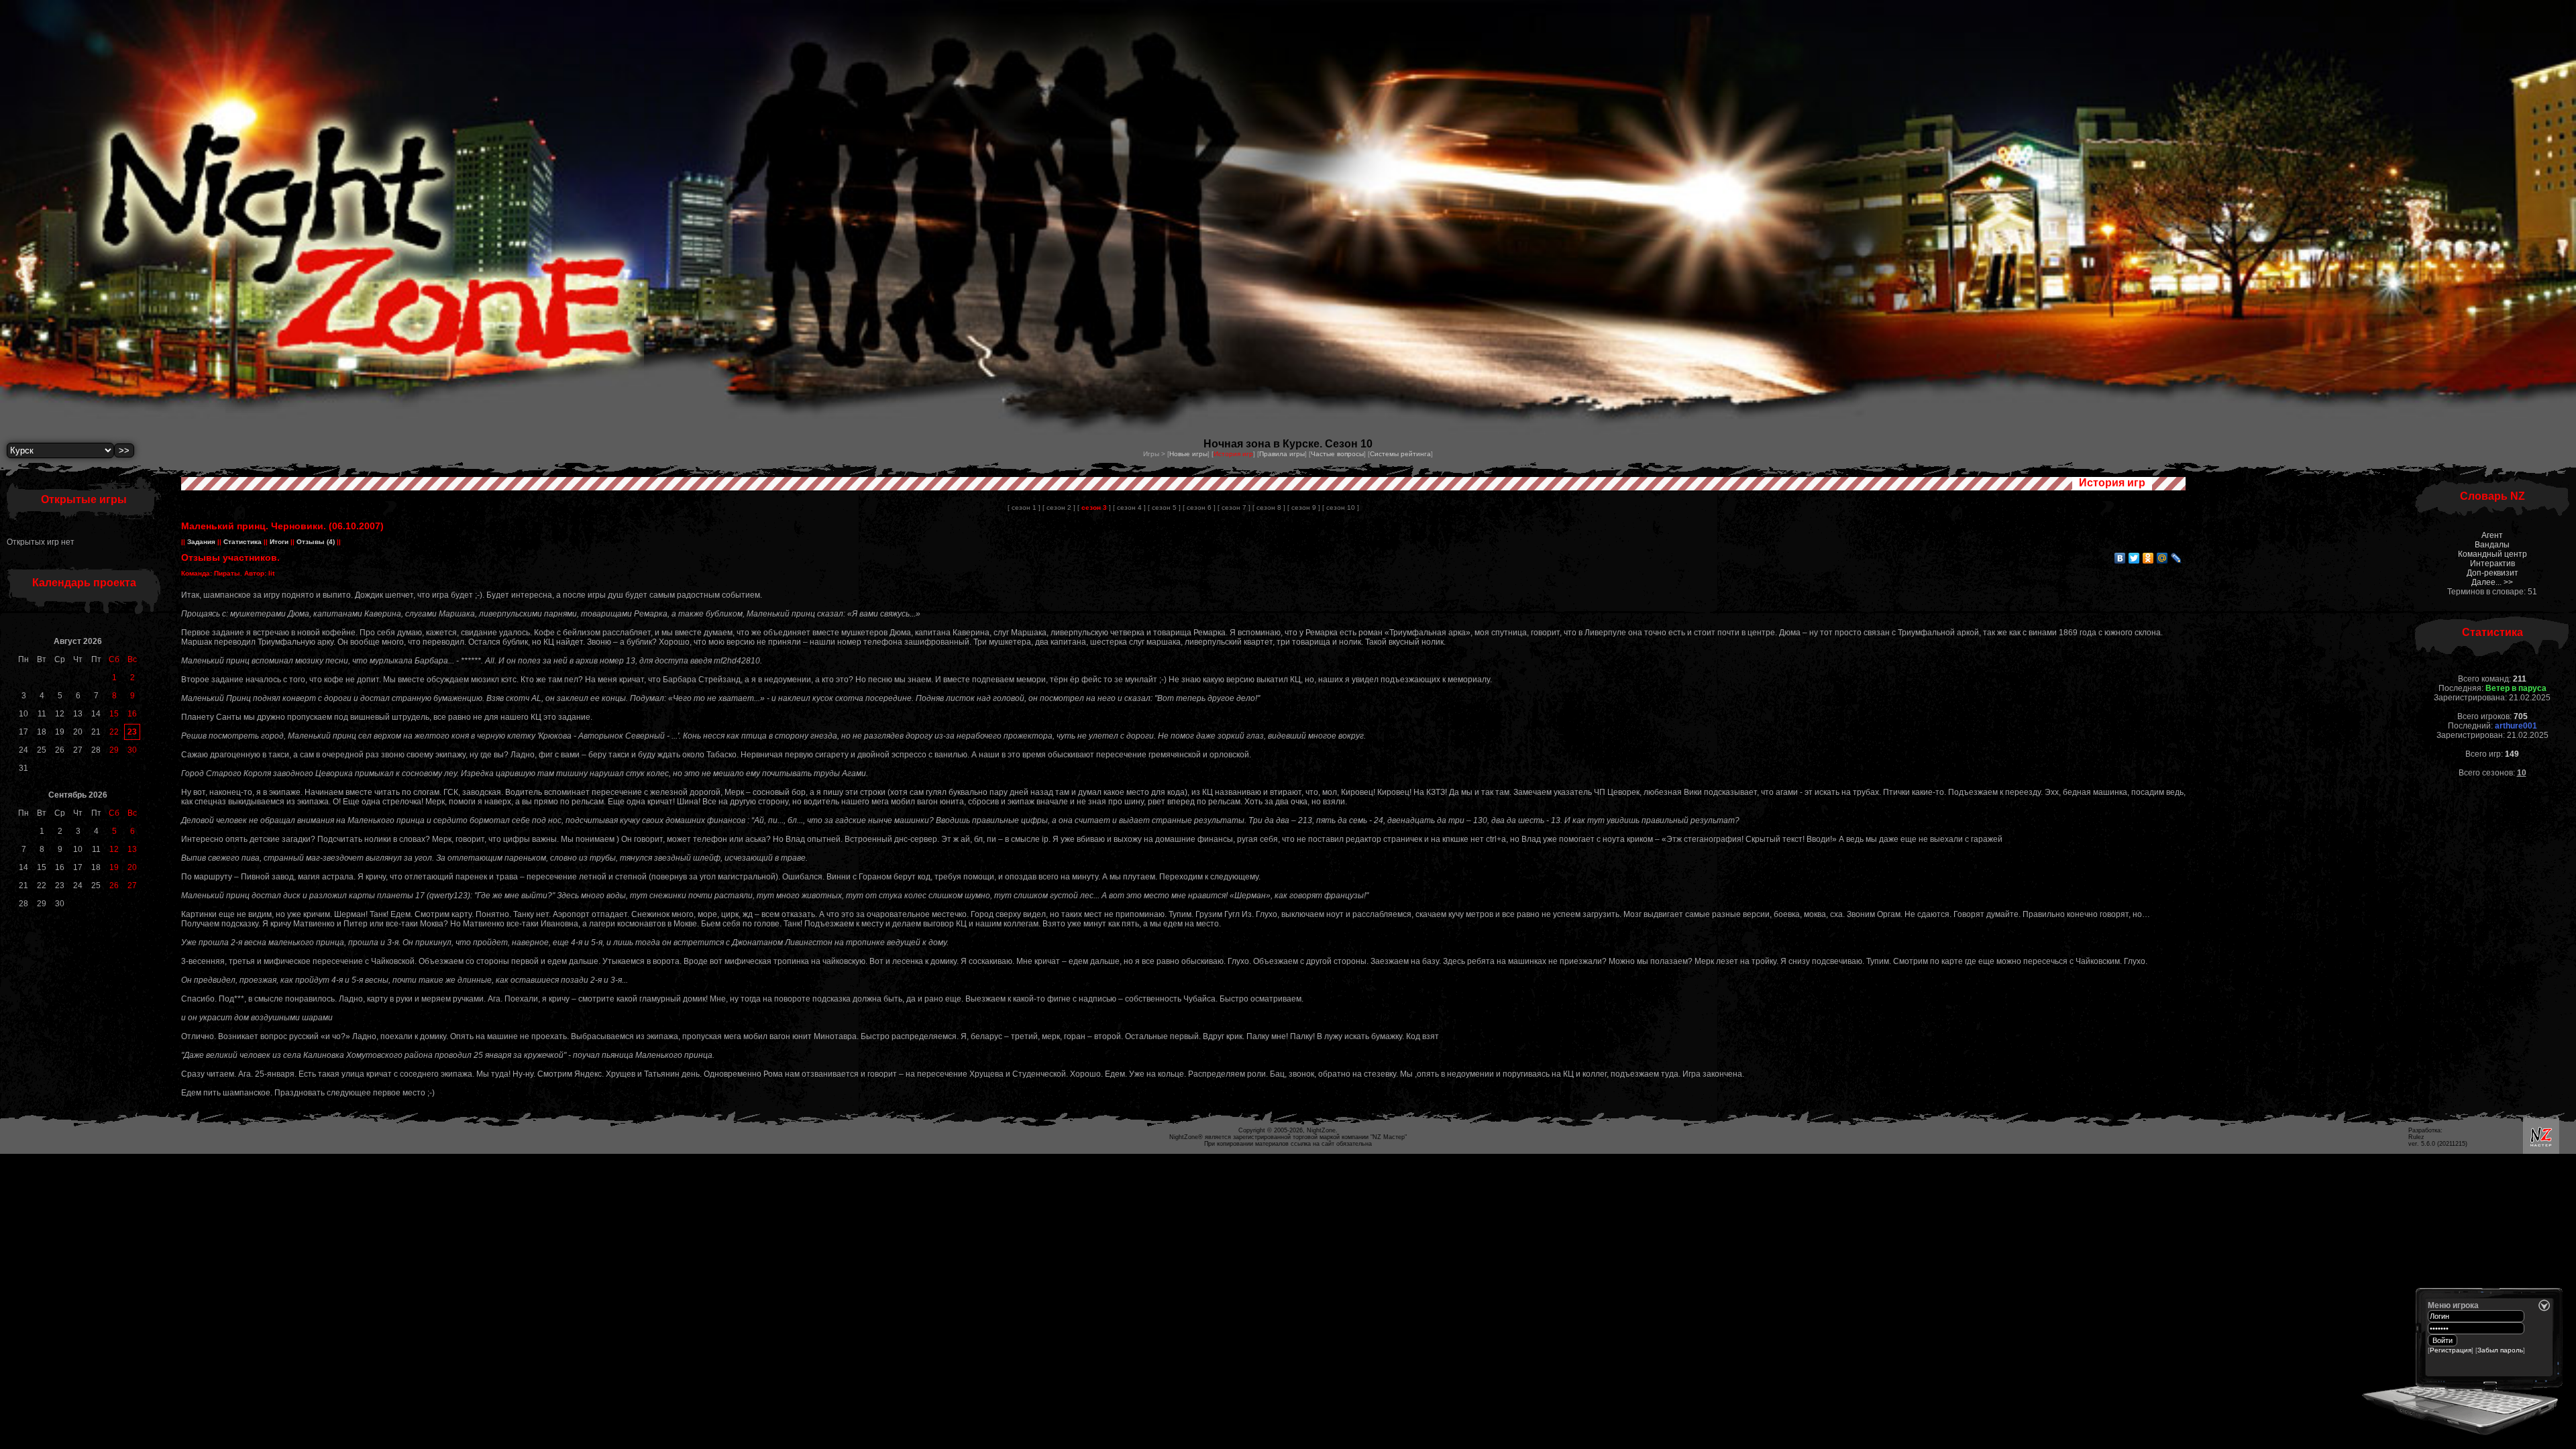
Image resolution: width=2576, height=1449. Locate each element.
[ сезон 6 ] (1199, 507)
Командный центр (2492, 554)
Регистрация (2451, 1350)
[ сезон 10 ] (1341, 507)
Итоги (279, 542)
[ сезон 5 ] (1164, 507)
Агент (2492, 535)
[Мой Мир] (2162, 558)
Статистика (243, 542)
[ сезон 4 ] (1129, 507)
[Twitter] (2134, 558)
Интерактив (2492, 563)
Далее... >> (2492, 582)
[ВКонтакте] (2120, 558)
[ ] (1094, 507)
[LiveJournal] (2177, 558)
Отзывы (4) (315, 542)
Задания (201, 542)
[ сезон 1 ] (1024, 507)
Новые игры (1188, 454)
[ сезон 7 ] (1234, 507)
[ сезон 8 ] (1269, 507)
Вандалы (2492, 545)
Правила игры (1282, 454)
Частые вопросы (1337, 454)
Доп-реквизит (2492, 573)
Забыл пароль (2500, 1350)
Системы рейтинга (1400, 454)
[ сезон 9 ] (1304, 507)
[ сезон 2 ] (1059, 507)
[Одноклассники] (2148, 558)
